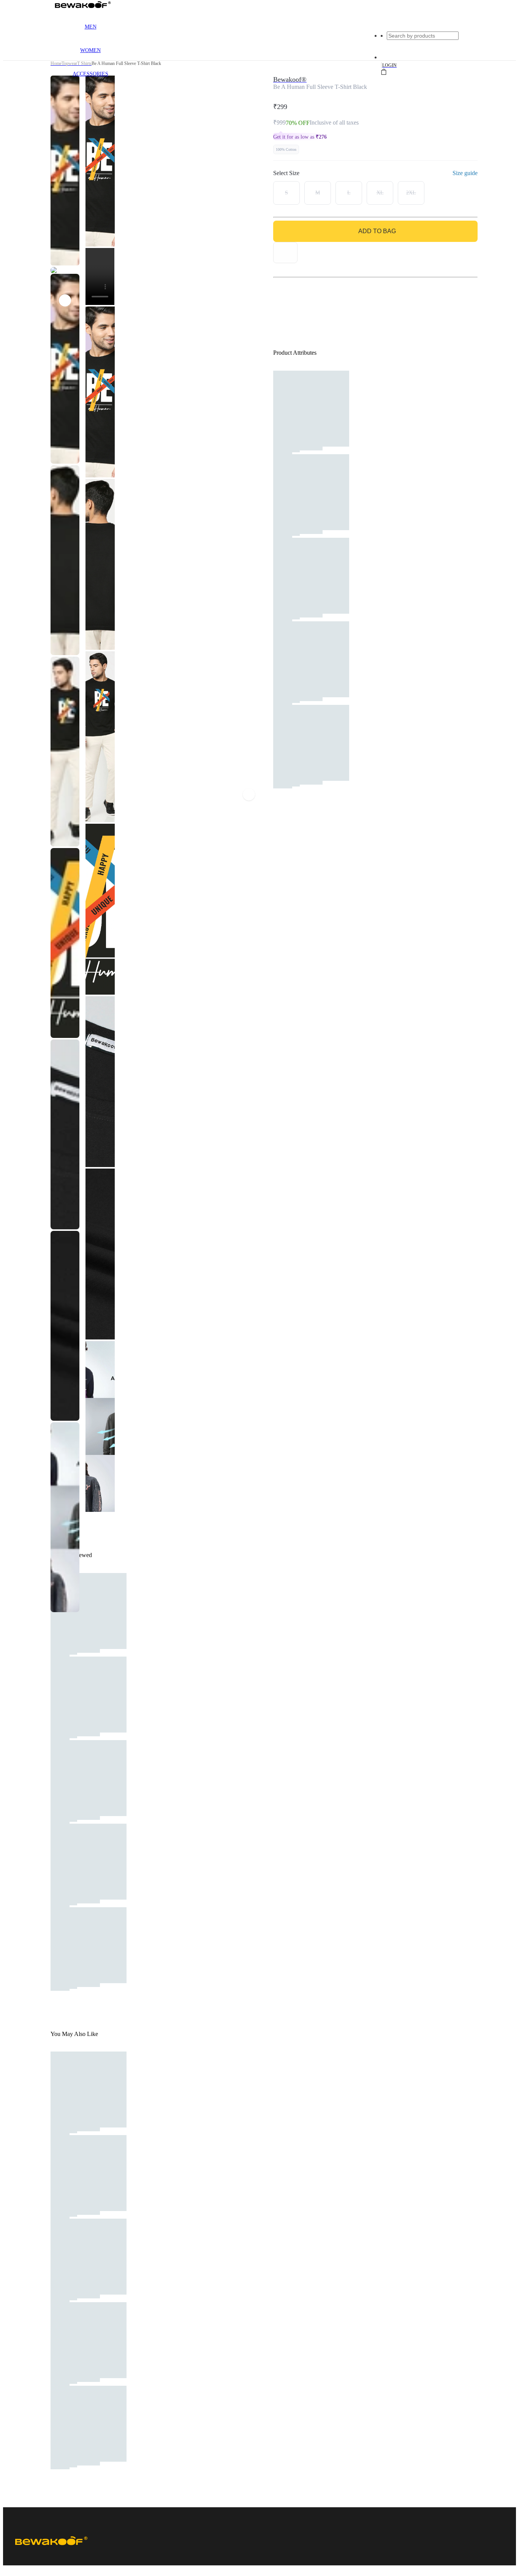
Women (90, 50)
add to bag (377, 231)
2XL (411, 193)
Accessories (90, 74)
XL (380, 193)
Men (91, 27)
